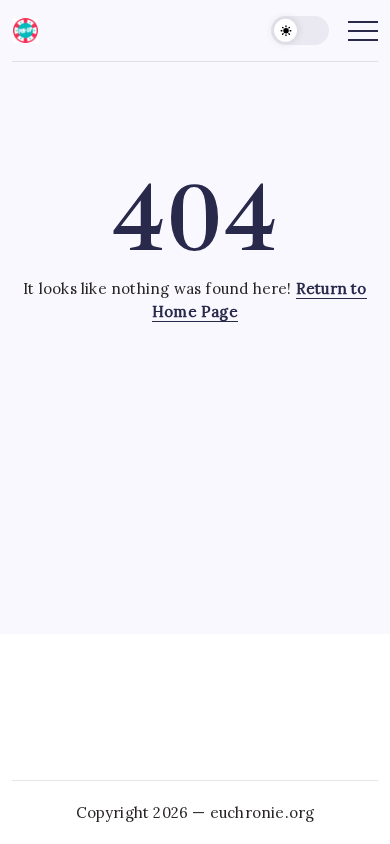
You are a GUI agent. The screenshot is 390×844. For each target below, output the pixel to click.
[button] (300, 30)
